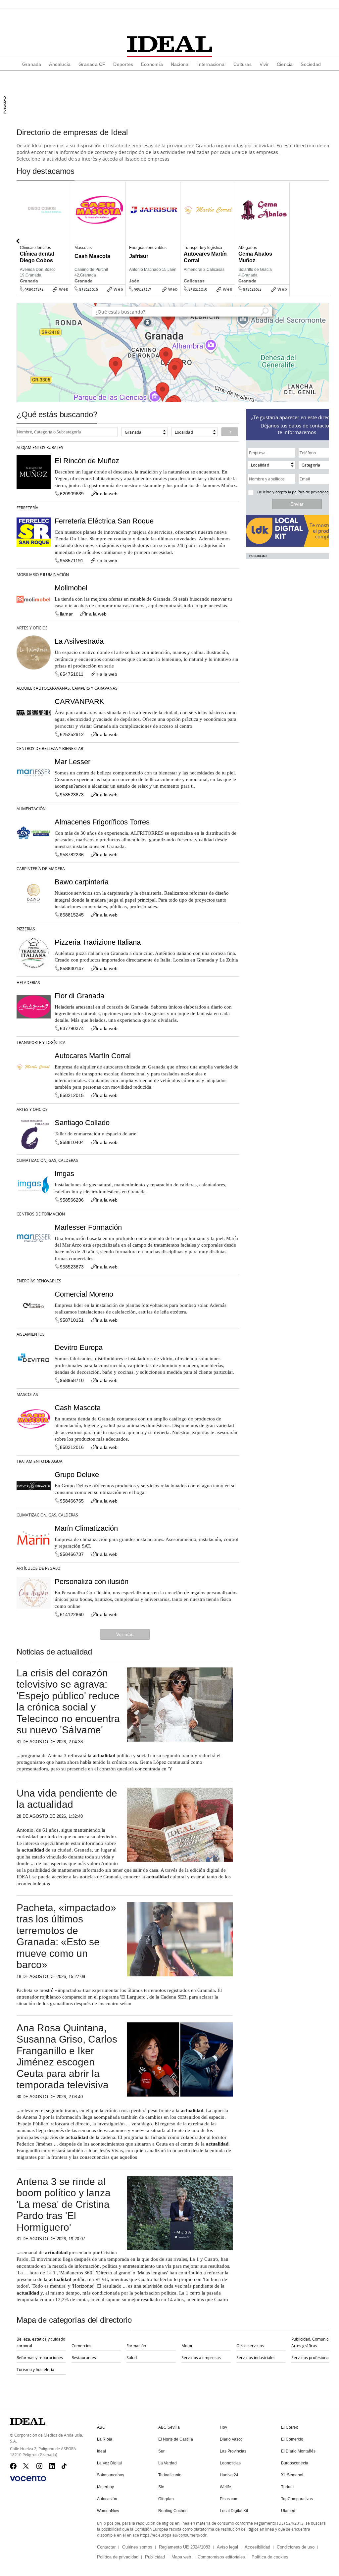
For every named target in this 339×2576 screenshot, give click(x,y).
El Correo (290, 2427)
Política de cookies (270, 2557)
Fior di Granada (79, 996)
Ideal (101, 2451)
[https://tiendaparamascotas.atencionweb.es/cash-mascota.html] (123, 294)
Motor (187, 2346)
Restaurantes (84, 2357)
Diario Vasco (231, 2439)
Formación (136, 2346)
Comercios (81, 2346)
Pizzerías (26, 929)
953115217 (142, 289)
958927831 (34, 289)
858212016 (89, 289)
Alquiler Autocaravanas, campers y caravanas (67, 688)
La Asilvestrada (79, 641)
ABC (101, 2427)
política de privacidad (310, 492)
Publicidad (155, 2557)
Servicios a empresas (201, 2357)
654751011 (72, 674)
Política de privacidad (118, 2557)
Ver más (125, 1634)
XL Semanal (292, 2475)
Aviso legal (227, 2547)
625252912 (72, 734)
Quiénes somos (137, 2547)
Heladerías (28, 982)
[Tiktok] (65, 2466)
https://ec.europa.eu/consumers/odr (173, 2535)
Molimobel (71, 588)
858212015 (198, 289)
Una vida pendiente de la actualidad (67, 1799)
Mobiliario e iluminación (43, 574)
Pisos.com (229, 2499)
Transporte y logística (41, 1042)
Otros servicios (250, 2346)
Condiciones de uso (296, 2547)
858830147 (72, 968)
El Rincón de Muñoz (87, 461)
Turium (287, 2487)
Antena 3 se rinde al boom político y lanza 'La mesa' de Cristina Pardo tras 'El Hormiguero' (64, 2204)
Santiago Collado (82, 1123)
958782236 (72, 855)
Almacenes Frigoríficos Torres (102, 822)
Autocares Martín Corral (93, 1056)
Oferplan (166, 2499)
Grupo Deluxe (77, 1475)
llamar (66, 614)
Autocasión (107, 2499)
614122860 (72, 1614)
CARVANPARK (79, 701)
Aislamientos (31, 1334)
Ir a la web (107, 494)
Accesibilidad (257, 2547)
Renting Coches (173, 2511)
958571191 (72, 561)
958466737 (72, 1554)
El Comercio (292, 2439)
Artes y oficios (32, 628)
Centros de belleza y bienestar (50, 748)
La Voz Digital (109, 2463)
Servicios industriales (256, 2357)
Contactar (106, 2547)
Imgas (64, 1174)
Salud (132, 2357)
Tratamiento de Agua (40, 1461)
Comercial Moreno (84, 1294)
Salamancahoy (111, 2475)
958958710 (72, 1380)
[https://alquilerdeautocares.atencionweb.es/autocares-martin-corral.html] (233, 294)
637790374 (72, 1028)
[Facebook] (13, 2466)
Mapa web (181, 2557)
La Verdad (168, 2463)
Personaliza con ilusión (92, 1582)
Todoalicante (170, 2475)
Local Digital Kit (234, 2511)
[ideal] (169, 44)
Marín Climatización (86, 1528)
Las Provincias (233, 2451)
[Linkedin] (52, 2466)
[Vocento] (28, 2479)
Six (161, 2487)
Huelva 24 (229, 2475)
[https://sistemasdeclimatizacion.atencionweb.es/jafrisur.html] (178, 294)
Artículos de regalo (38, 1568)
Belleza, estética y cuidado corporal (41, 2342)
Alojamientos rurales (40, 447)
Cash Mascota (78, 1408)
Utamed (288, 2511)
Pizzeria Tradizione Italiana (98, 942)
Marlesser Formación (88, 1227)
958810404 (72, 1142)
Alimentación (31, 809)
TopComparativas (297, 2499)
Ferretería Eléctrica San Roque (104, 521)
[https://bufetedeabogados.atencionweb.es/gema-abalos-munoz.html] (287, 294)
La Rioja (105, 2439)
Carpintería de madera (41, 868)
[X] (26, 2466)
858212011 (252, 289)
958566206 (72, 1200)
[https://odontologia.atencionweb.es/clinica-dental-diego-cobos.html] (69, 294)
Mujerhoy (105, 2487)
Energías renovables (39, 1281)
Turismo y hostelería (35, 2369)
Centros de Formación (41, 1214)
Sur (161, 2451)
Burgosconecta (295, 2463)
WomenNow (108, 2511)
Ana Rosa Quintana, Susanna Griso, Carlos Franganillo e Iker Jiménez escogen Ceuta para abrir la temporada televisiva (67, 2056)
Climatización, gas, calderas (47, 1160)
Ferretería (27, 508)
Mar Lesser (73, 762)
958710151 (72, 1320)
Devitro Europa (79, 1347)
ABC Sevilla (169, 2427)
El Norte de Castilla (176, 2439)
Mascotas (27, 1394)
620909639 (72, 494)
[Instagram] (40, 2466)
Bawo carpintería (82, 882)
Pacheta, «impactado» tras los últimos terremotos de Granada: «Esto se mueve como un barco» (66, 1936)
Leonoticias (230, 2463)
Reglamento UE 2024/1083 (185, 2547)
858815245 (72, 915)
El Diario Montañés (298, 2451)
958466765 (72, 1501)
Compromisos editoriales (221, 2557)
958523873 (72, 795)
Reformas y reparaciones (40, 2357)
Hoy (223, 2427)
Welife (225, 2487)
